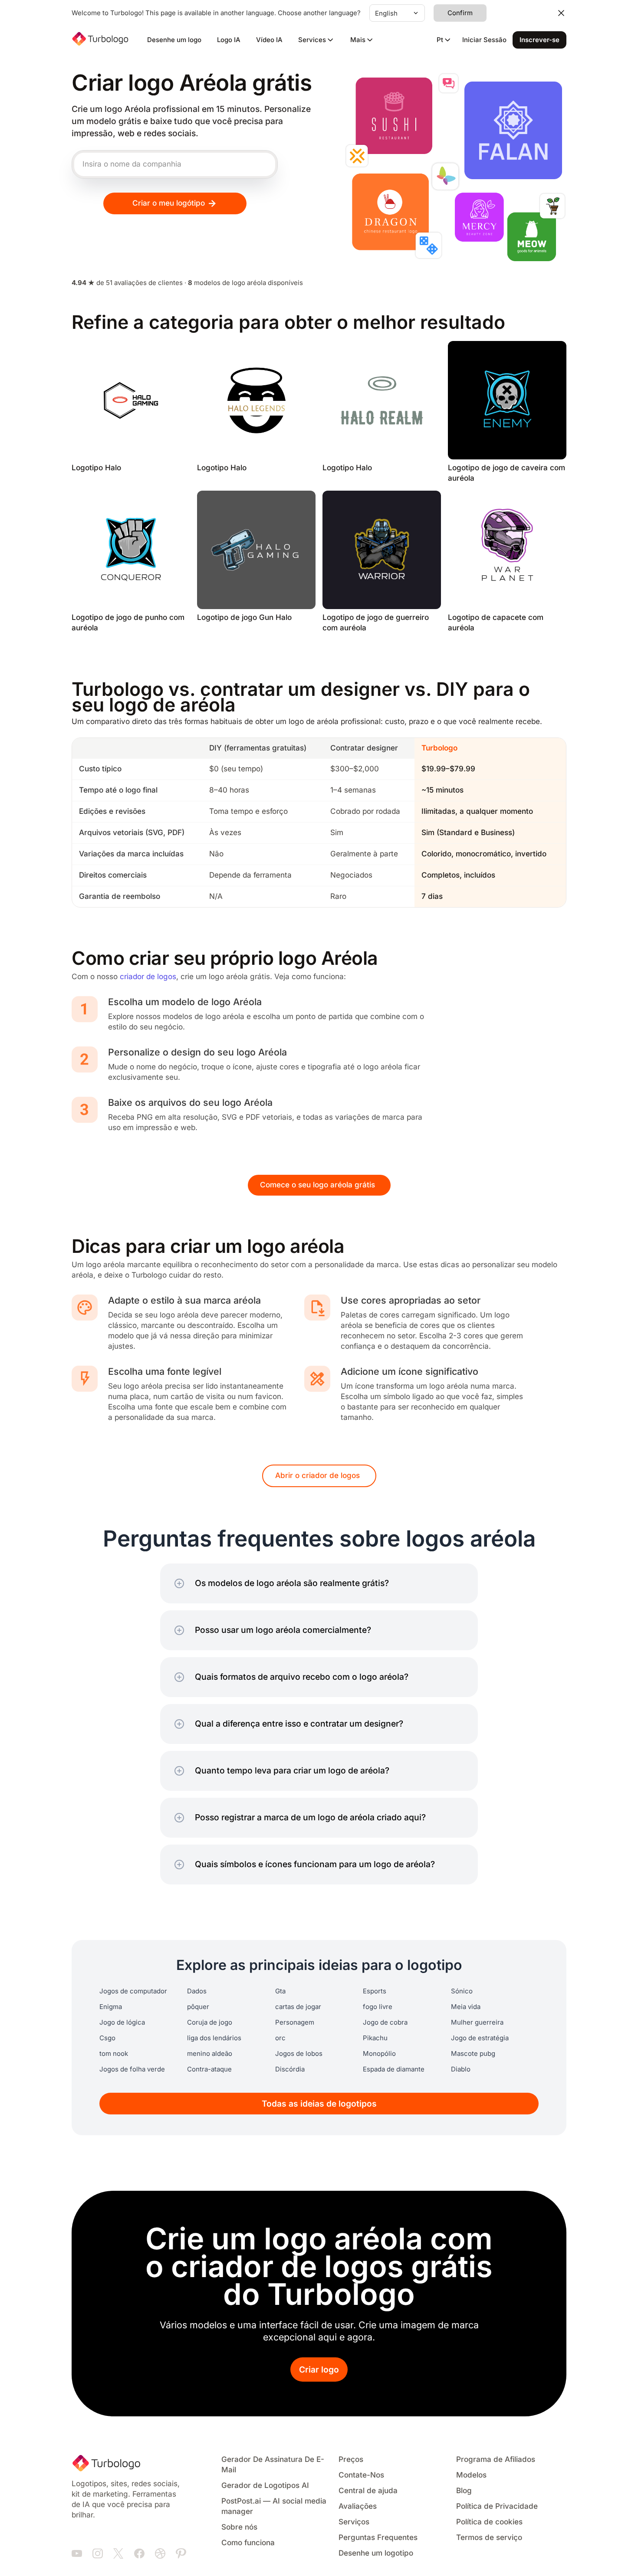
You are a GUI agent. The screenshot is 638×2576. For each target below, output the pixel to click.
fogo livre (378, 2007)
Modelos (471, 2475)
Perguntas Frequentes (378, 2538)
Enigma (111, 2007)
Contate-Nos (361, 2475)
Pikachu (375, 2038)
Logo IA (229, 40)
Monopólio (379, 2054)
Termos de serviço (489, 2538)
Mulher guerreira (477, 2022)
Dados (197, 1991)
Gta (280, 1991)
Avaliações (358, 2506)
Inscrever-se (539, 40)
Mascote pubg (473, 2054)
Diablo (461, 2069)
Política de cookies (489, 2522)
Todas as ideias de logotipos (319, 2104)
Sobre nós (239, 2527)
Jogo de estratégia (480, 2038)
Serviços (354, 2522)
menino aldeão (210, 2054)
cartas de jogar (298, 2007)
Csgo (107, 2038)
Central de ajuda (368, 2491)
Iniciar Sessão (484, 40)
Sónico (462, 1991)
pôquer (198, 2007)
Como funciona (248, 2543)
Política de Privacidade (497, 2506)
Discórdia (290, 2069)
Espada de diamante (394, 2069)
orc (280, 2038)
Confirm (460, 13)
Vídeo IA (269, 40)
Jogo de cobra (385, 2022)
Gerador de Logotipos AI (265, 2486)
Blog (464, 2491)
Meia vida (466, 2007)
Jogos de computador (133, 1991)
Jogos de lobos (299, 2054)
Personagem (295, 2022)
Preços (351, 2460)
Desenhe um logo (174, 40)
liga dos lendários (214, 2038)
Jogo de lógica (122, 2022)
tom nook (114, 2054)
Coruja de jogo (210, 2022)
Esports (375, 1991)
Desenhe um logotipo (376, 2553)
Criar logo (319, 2370)
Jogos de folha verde (132, 2069)
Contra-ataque (209, 2069)
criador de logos (148, 977)
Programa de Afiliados (496, 2460)
